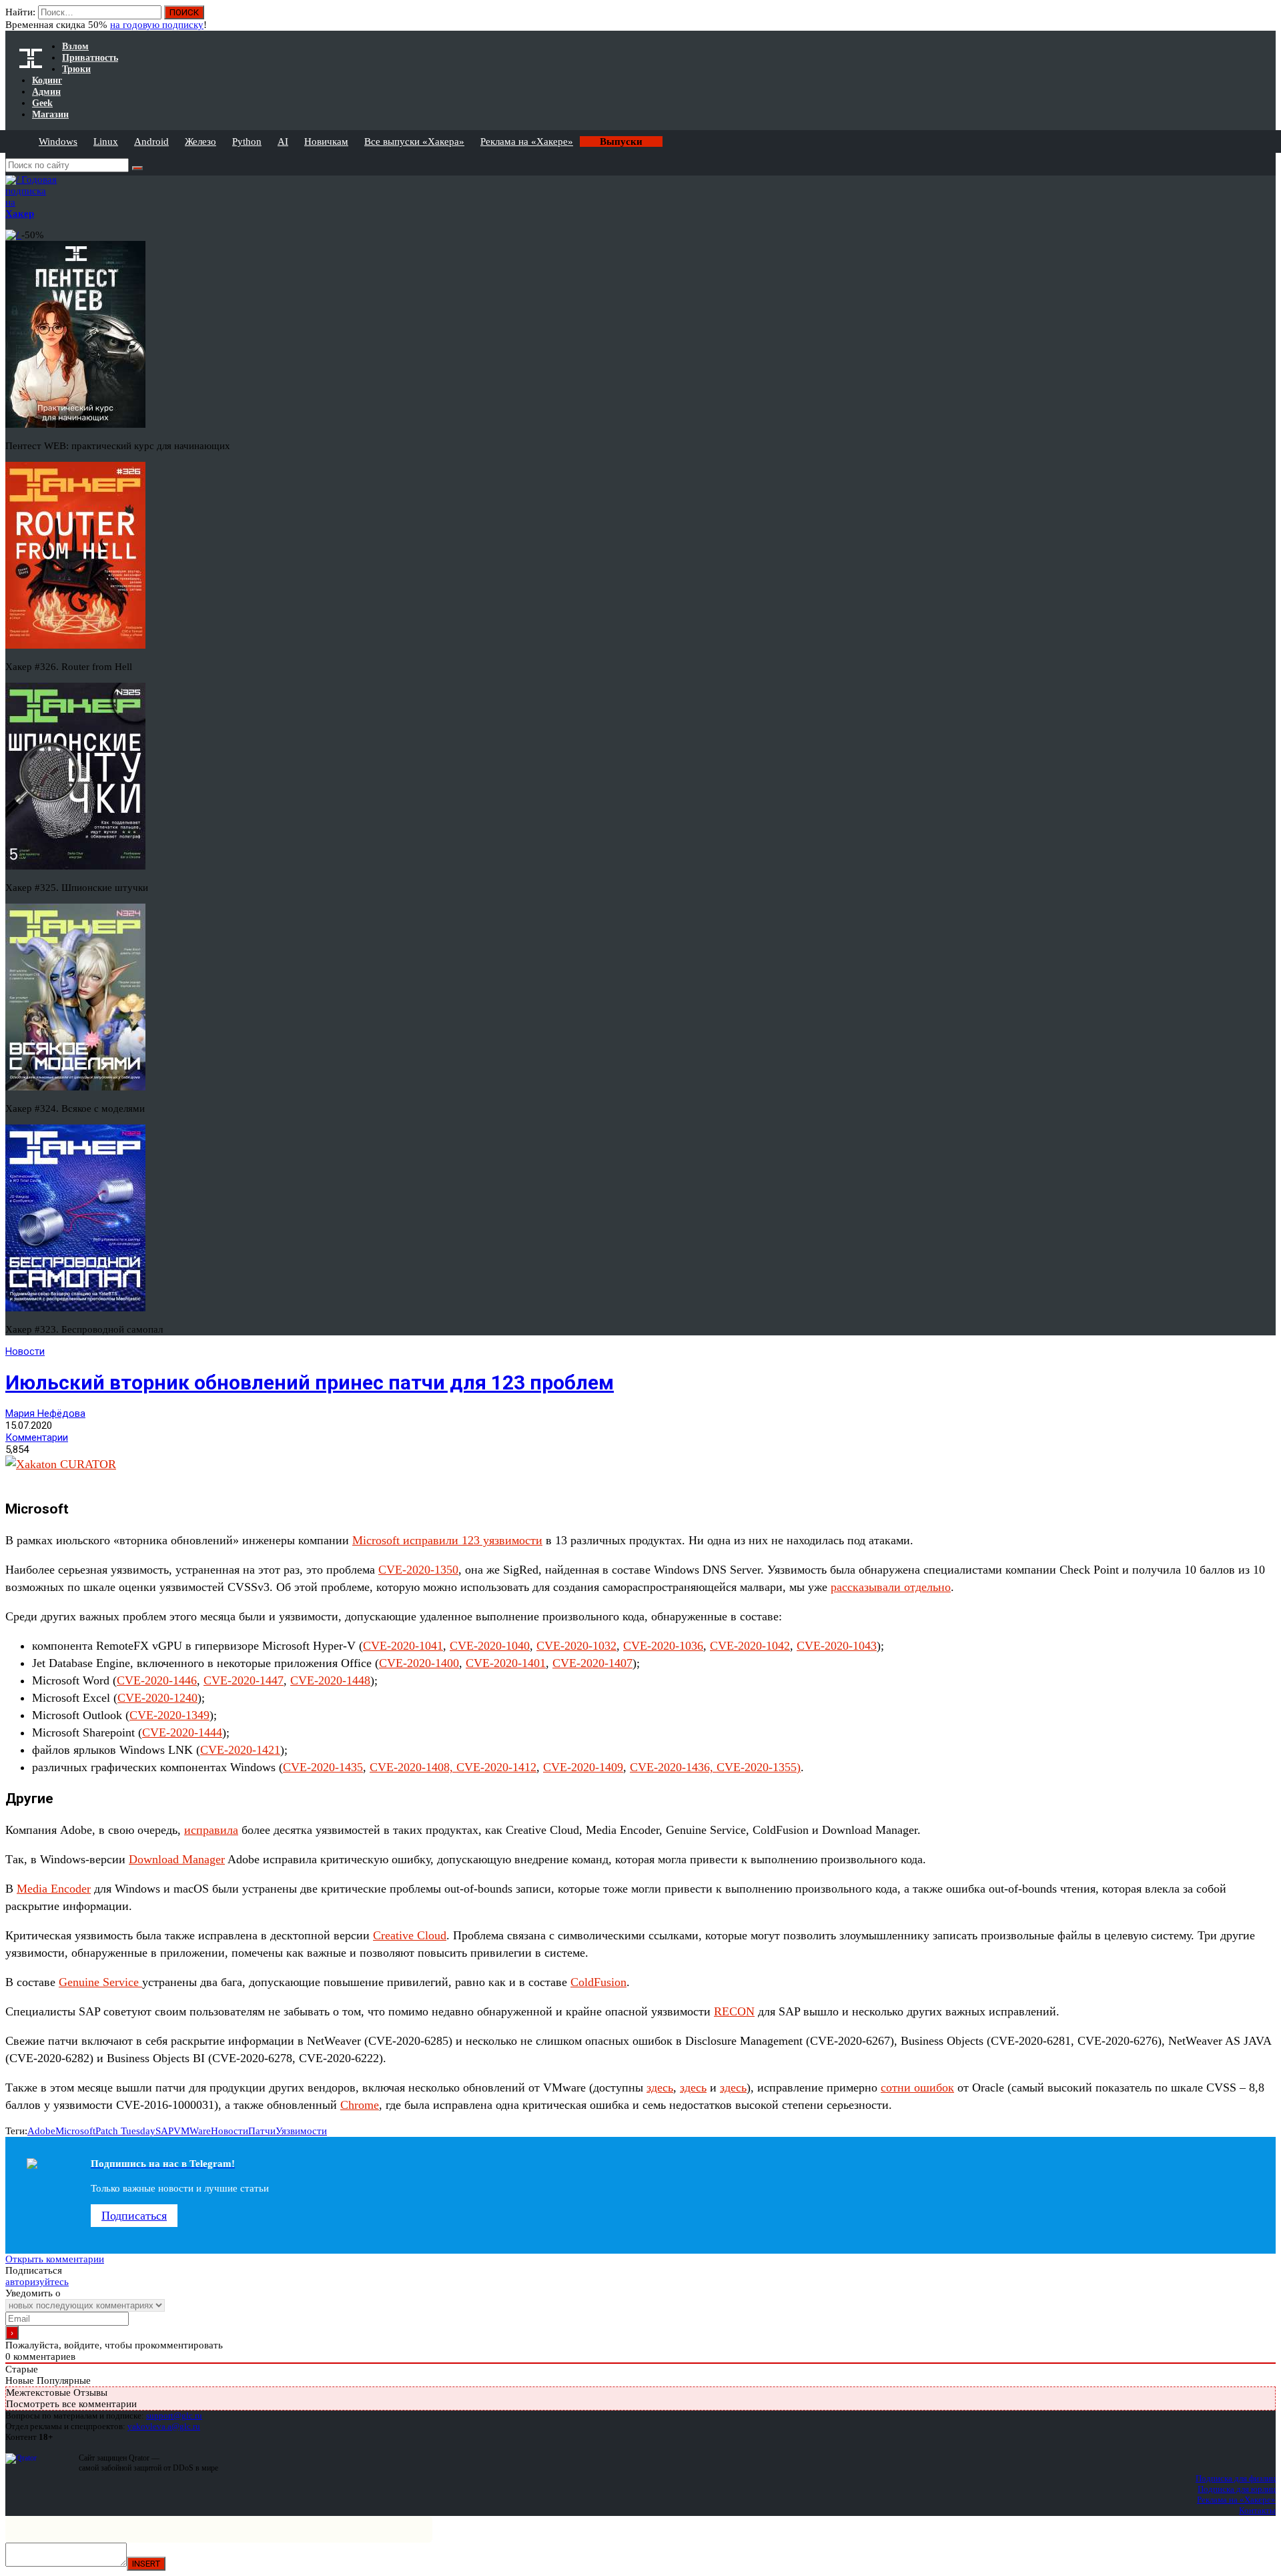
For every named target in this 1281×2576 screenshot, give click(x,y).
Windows (58, 141)
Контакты (1257, 2510)
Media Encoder (54, 1889)
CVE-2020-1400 (419, 1663)
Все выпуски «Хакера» (414, 141)
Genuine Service (100, 1982)
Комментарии (37, 1437)
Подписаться (134, 2216)
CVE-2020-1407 (592, 1663)
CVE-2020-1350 (418, 1570)
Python (247, 141)
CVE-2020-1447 (244, 1680)
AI (283, 141)
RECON (734, 2011)
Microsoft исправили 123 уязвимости (447, 1540)
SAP (164, 2131)
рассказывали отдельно (891, 1587)
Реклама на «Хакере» (527, 141)
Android (151, 141)
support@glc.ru (174, 2416)
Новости (25, 1351)
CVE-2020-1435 (323, 1767)
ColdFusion (598, 1982)
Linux (106, 141)
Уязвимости (301, 2131)
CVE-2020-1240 (157, 1698)
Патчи (262, 2131)
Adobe (41, 2131)
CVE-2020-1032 (576, 1646)
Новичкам (326, 141)
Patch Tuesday (125, 2131)
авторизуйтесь (37, 2282)
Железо (200, 141)
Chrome (360, 2105)
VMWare (192, 2131)
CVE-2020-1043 (837, 1646)
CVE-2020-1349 (169, 1715)
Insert (146, 2564)
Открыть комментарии (55, 2259)
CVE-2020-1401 (506, 1663)
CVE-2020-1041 (403, 1646)
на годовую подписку (157, 25)
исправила (211, 1830)
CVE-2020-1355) (759, 1767)
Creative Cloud (410, 1935)
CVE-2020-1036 (663, 1646)
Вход (1267, 19)
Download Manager (177, 1859)
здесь (660, 2087)
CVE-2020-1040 (490, 1646)
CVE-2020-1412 (496, 1767)
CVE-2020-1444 (182, 1732)
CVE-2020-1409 (583, 1767)
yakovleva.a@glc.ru (164, 2426)
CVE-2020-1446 (157, 1680)
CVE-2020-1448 (330, 1680)
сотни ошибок (917, 2087)
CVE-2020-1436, (673, 1767)
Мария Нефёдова (45, 1413)
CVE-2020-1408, (413, 1767)
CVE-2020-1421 (240, 1750)
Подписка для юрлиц (1237, 2489)
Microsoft (75, 2131)
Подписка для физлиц (1236, 2478)
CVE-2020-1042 (750, 1646)
